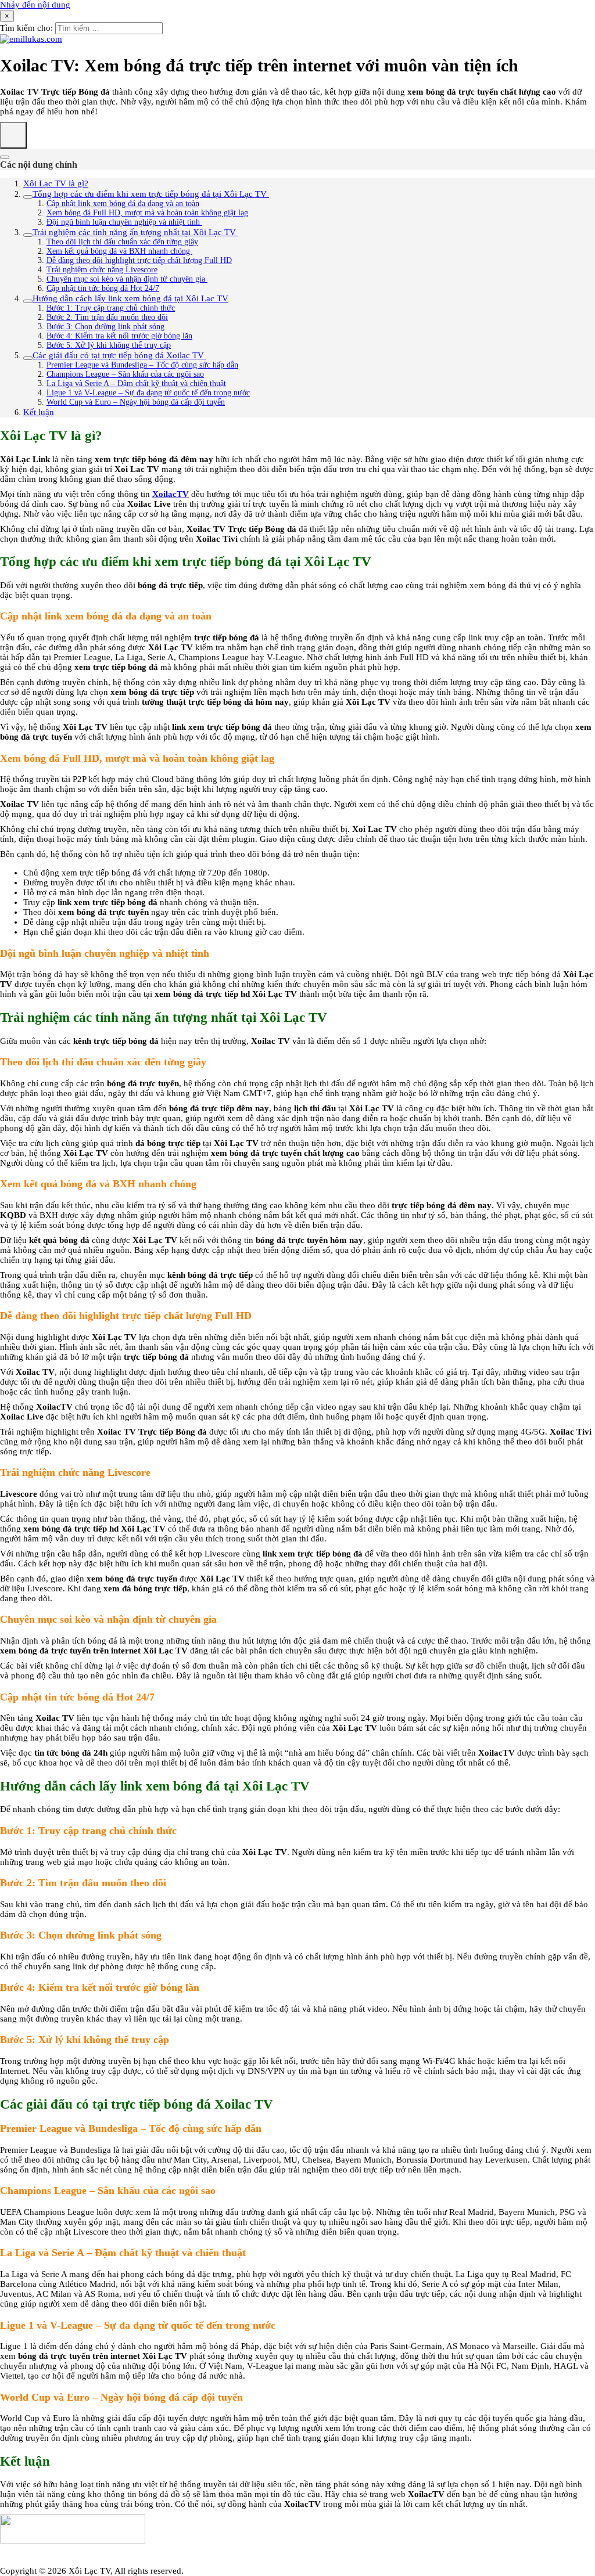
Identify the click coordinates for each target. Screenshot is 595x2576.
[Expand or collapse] (5, 157)
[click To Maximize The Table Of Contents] (13, 135)
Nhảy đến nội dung (35, 5)
